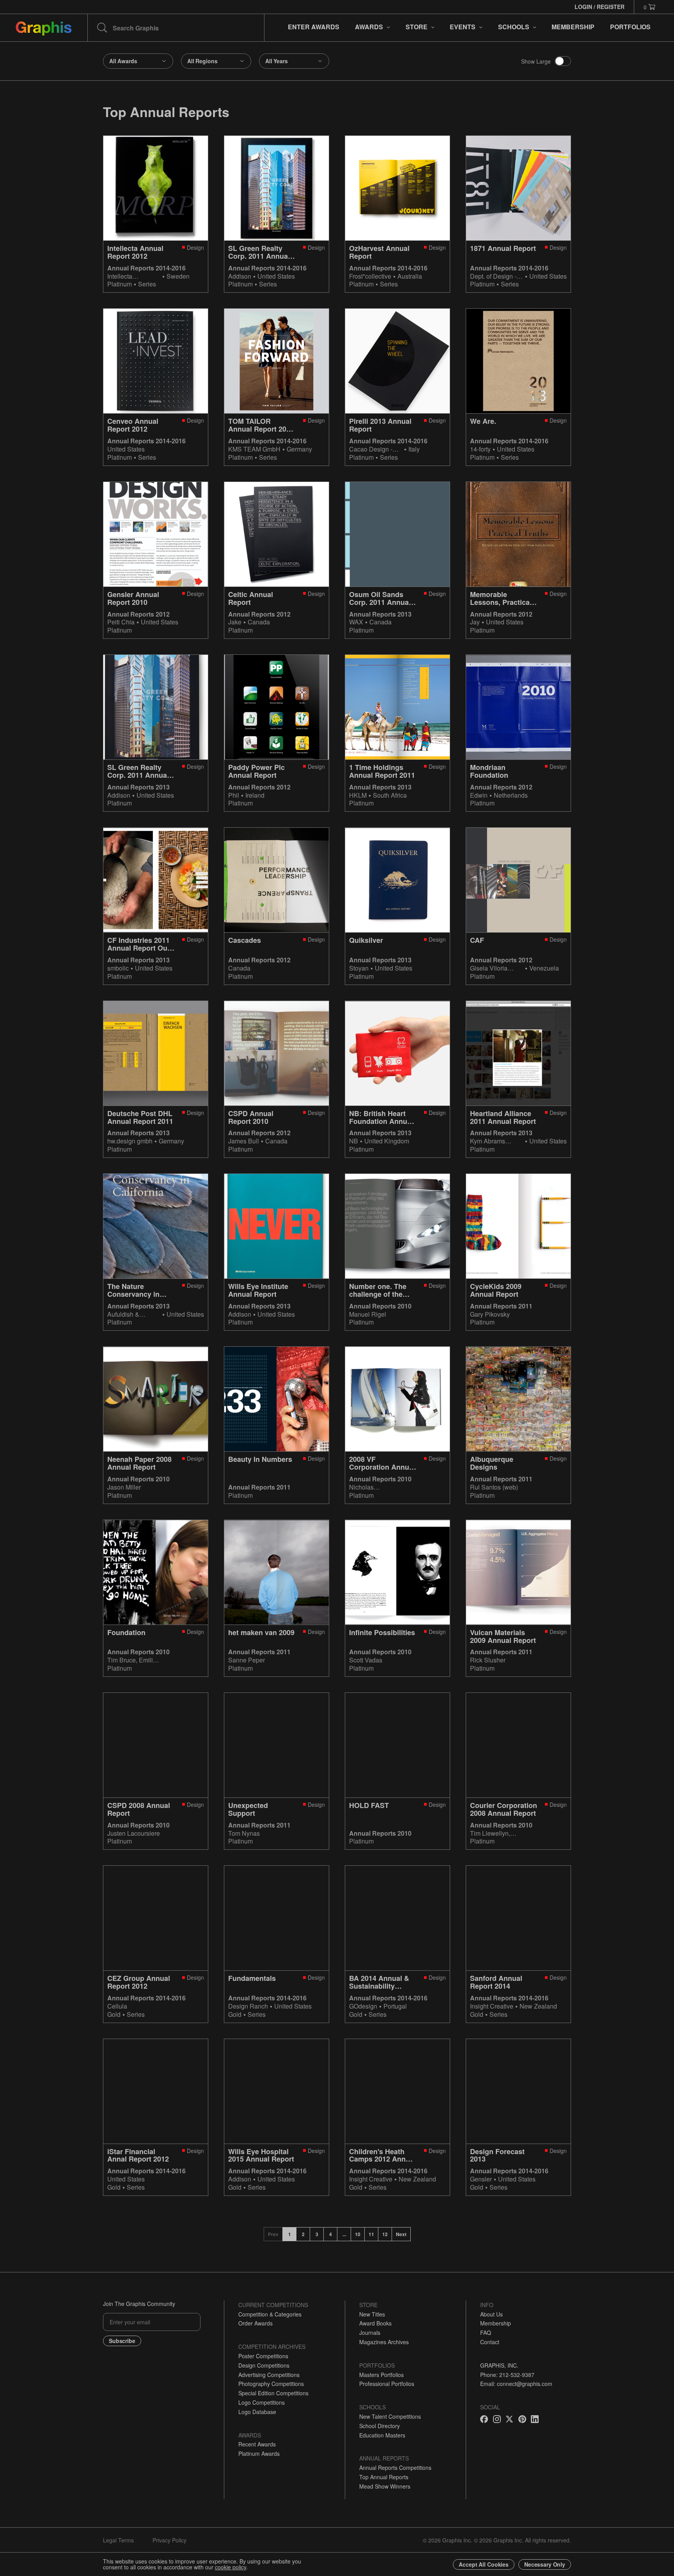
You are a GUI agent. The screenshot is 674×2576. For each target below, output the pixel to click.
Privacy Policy (169, 2540)
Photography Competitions (271, 2384)
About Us (491, 2314)
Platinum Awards (259, 2453)
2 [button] (303, 2234)
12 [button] (385, 2234)
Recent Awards (257, 2444)
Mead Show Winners (385, 2486)
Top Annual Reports (384, 2477)
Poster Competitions (263, 2356)
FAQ (486, 2332)
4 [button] (331, 2234)
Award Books (375, 2323)
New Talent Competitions (390, 2416)
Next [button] (401, 2234)
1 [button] (290, 2234)
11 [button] (371, 2234)
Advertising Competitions (269, 2375)
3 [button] (317, 2234)
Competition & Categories (270, 2314)
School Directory (380, 2426)
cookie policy (231, 2567)
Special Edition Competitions (273, 2393)
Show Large (536, 61)
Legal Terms (118, 2540)
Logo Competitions (262, 2402)
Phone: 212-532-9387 (507, 2375)
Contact (490, 2342)
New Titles (372, 2314)
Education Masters (382, 2435)
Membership (496, 2323)
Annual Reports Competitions (395, 2468)
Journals (370, 2332)
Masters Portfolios (381, 2375)
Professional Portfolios (387, 2384)
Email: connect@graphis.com (516, 2384)
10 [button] (358, 2234)
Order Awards (255, 2323)
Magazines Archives (384, 2342)
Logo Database (257, 2412)
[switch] (563, 61)
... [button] (344, 2234)
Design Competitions (264, 2365)
